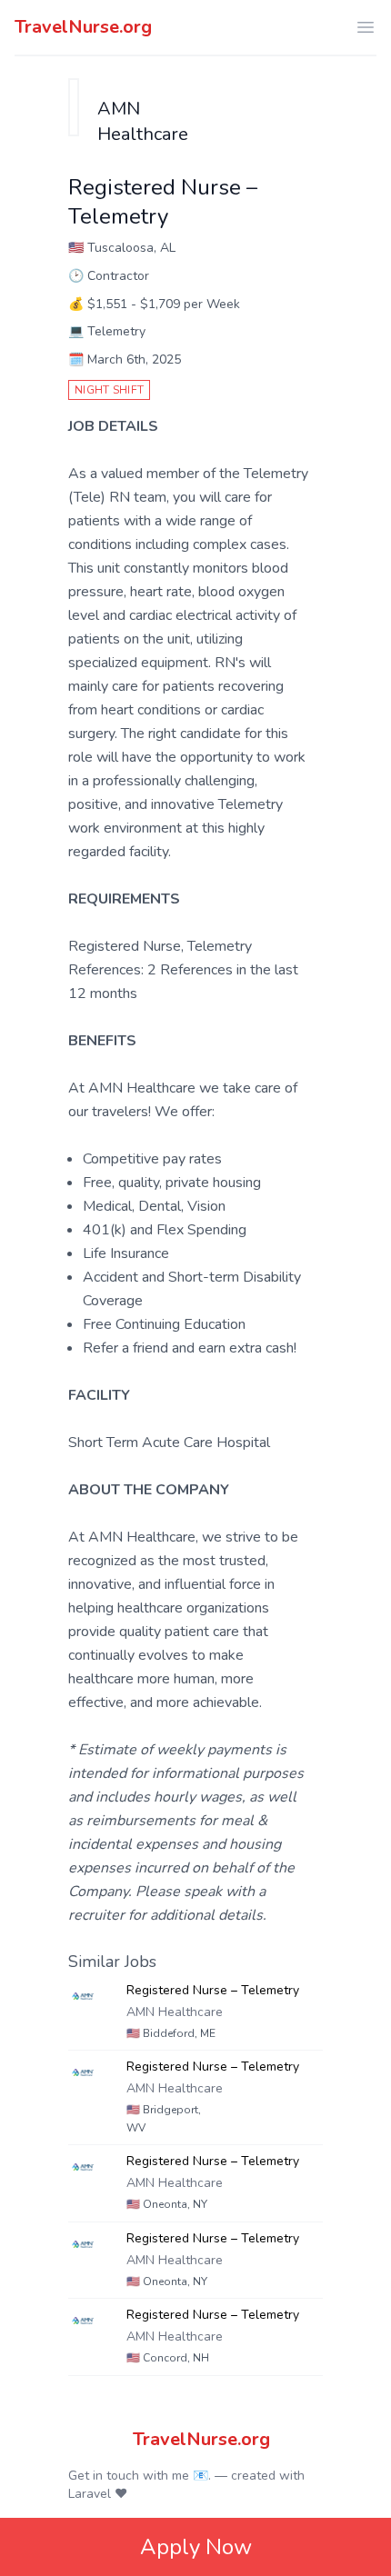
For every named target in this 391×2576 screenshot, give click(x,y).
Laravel (90, 2494)
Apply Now (196, 2547)
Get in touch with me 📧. (140, 2476)
